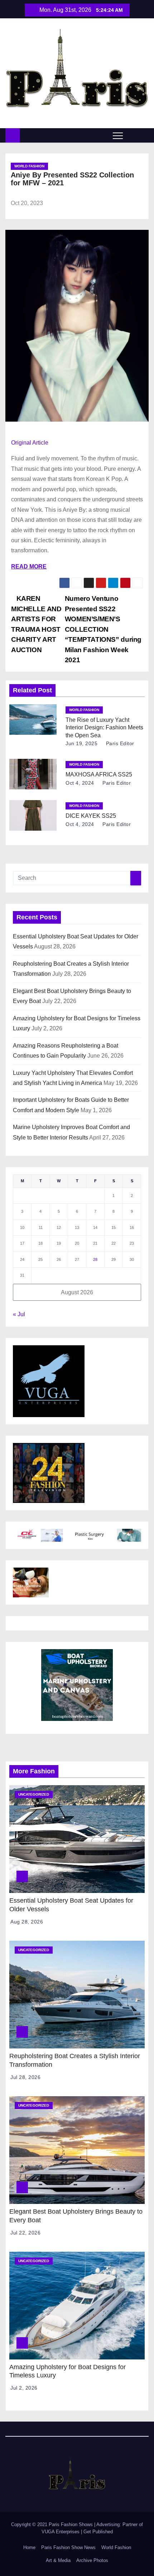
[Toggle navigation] (118, 135)
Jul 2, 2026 (24, 2388)
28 (95, 1259)
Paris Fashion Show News (68, 2547)
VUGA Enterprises (61, 2532)
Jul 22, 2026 (25, 2233)
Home (29, 2547)
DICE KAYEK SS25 (91, 816)
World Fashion (29, 166)
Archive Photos (92, 2560)
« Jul (19, 1314)
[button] (132, 135)
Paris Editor (119, 743)
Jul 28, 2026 (25, 2077)
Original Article (30, 443)
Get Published (98, 2532)
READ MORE (29, 567)
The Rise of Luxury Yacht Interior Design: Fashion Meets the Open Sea (104, 728)
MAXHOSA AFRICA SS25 (99, 774)
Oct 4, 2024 (80, 783)
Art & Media (58, 2560)
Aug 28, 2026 (27, 1922)
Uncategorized (34, 1794)
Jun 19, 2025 (81, 743)
